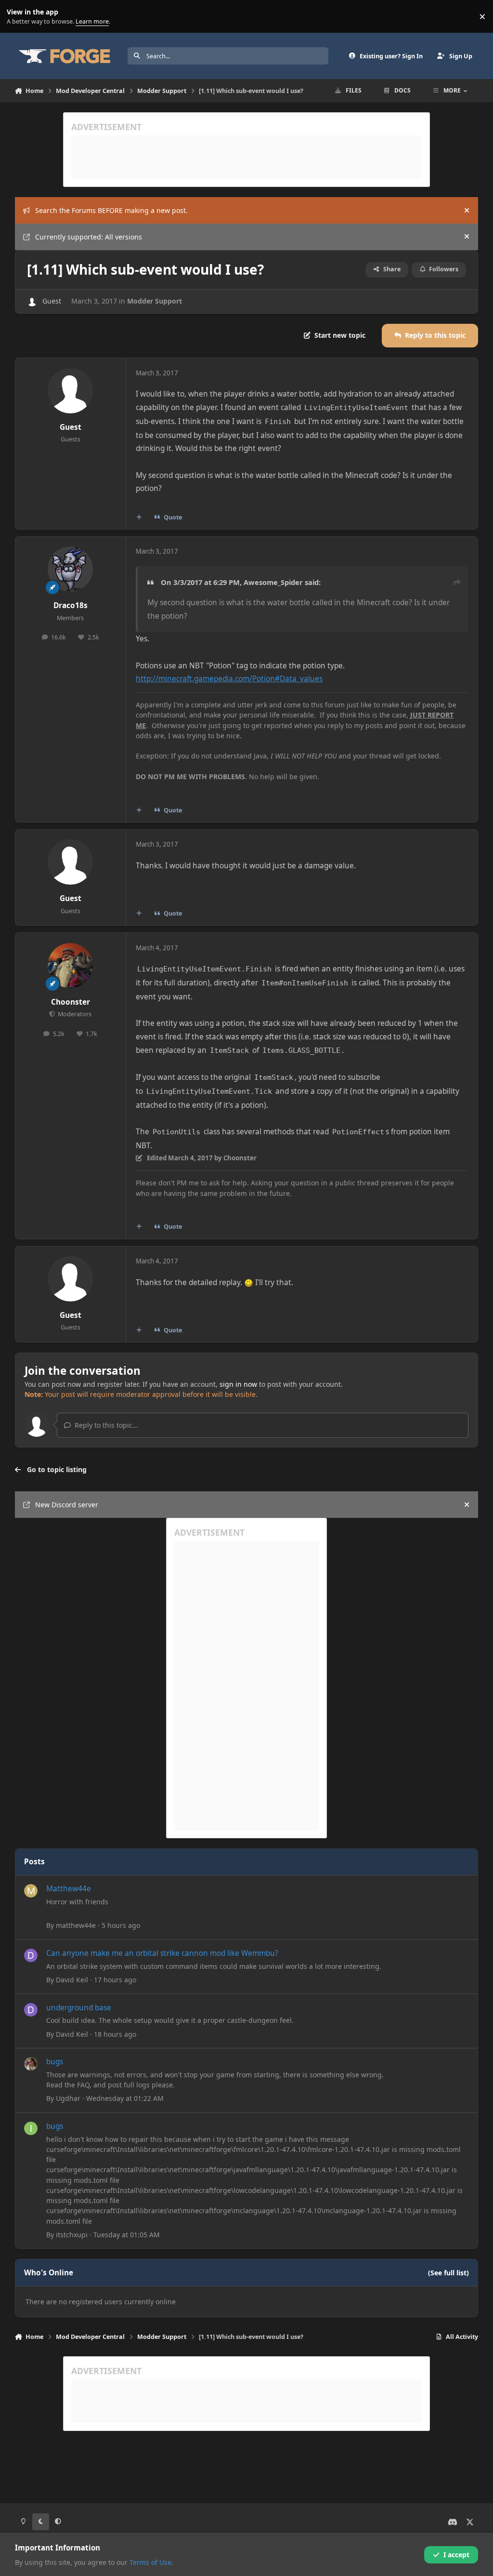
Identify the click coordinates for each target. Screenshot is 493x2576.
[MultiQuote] (139, 517)
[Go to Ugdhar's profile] (31, 2064)
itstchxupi (72, 2235)
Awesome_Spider (273, 582)
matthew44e (76, 1925)
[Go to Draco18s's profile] (70, 569)
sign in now (238, 1384)
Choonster (71, 1002)
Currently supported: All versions (89, 237)
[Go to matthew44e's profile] (31, 1891)
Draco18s (71, 605)
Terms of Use (150, 2562)
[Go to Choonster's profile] (70, 966)
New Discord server (67, 1505)
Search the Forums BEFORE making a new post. (111, 210)
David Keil (72, 1980)
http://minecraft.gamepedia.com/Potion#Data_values (229, 679)
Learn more (19, 17)
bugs (55, 2062)
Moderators (74, 1014)
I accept (456, 2555)
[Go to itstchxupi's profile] (31, 2128)
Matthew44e (69, 1889)
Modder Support (155, 301)
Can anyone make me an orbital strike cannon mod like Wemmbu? (162, 1953)
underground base (79, 2008)
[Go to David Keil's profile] (31, 1955)
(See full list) (448, 2273)
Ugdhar (68, 2098)
